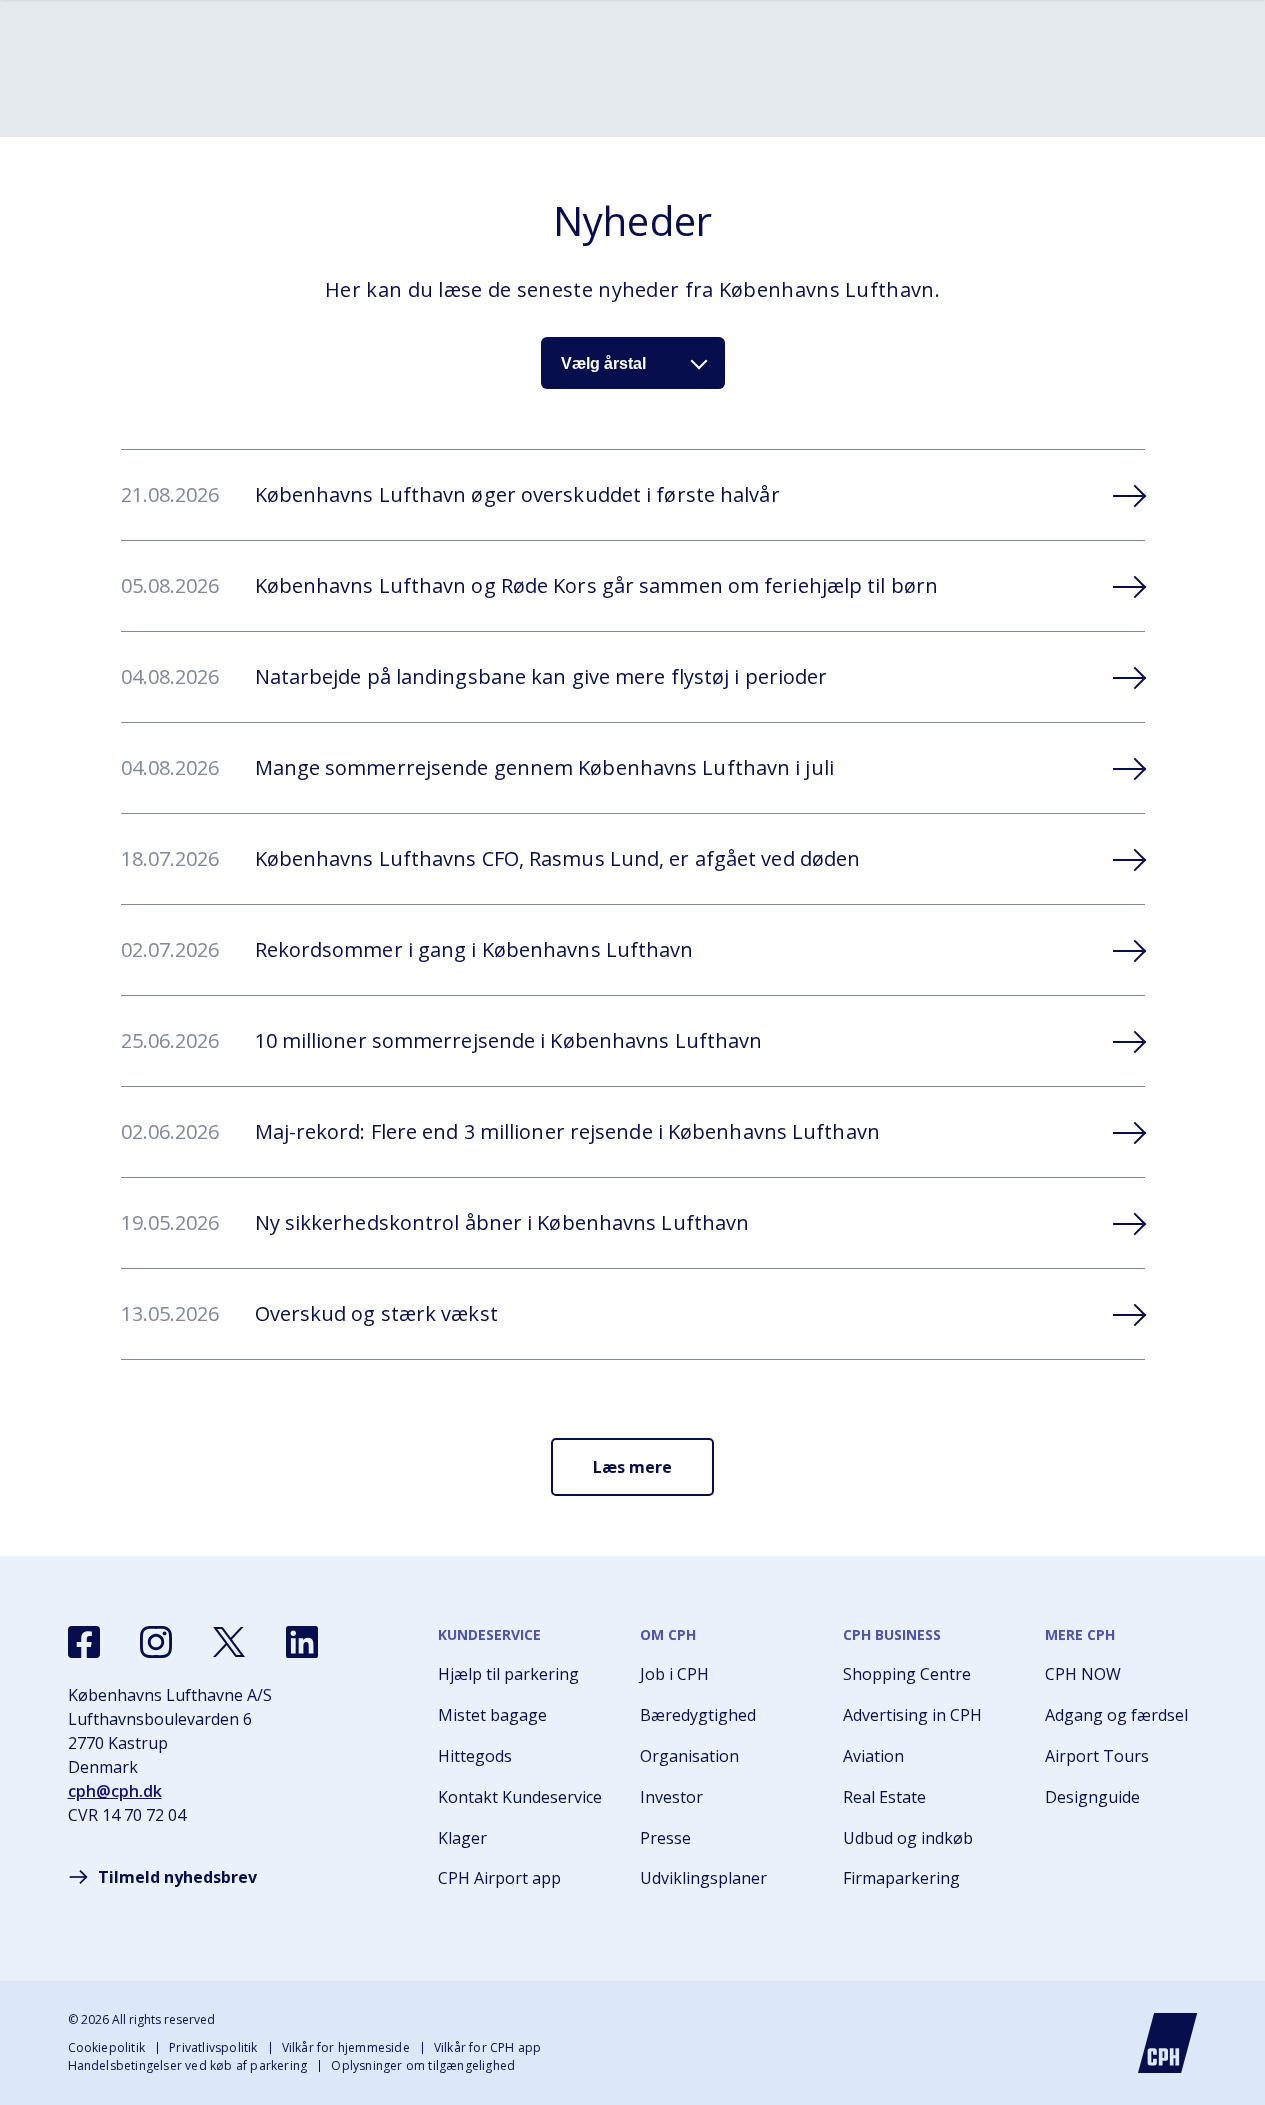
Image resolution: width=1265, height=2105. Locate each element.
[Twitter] (229, 1642)
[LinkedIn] (302, 1642)
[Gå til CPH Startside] (1168, 2043)
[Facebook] (84, 1642)
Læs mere (632, 1467)
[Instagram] (156, 1642)
